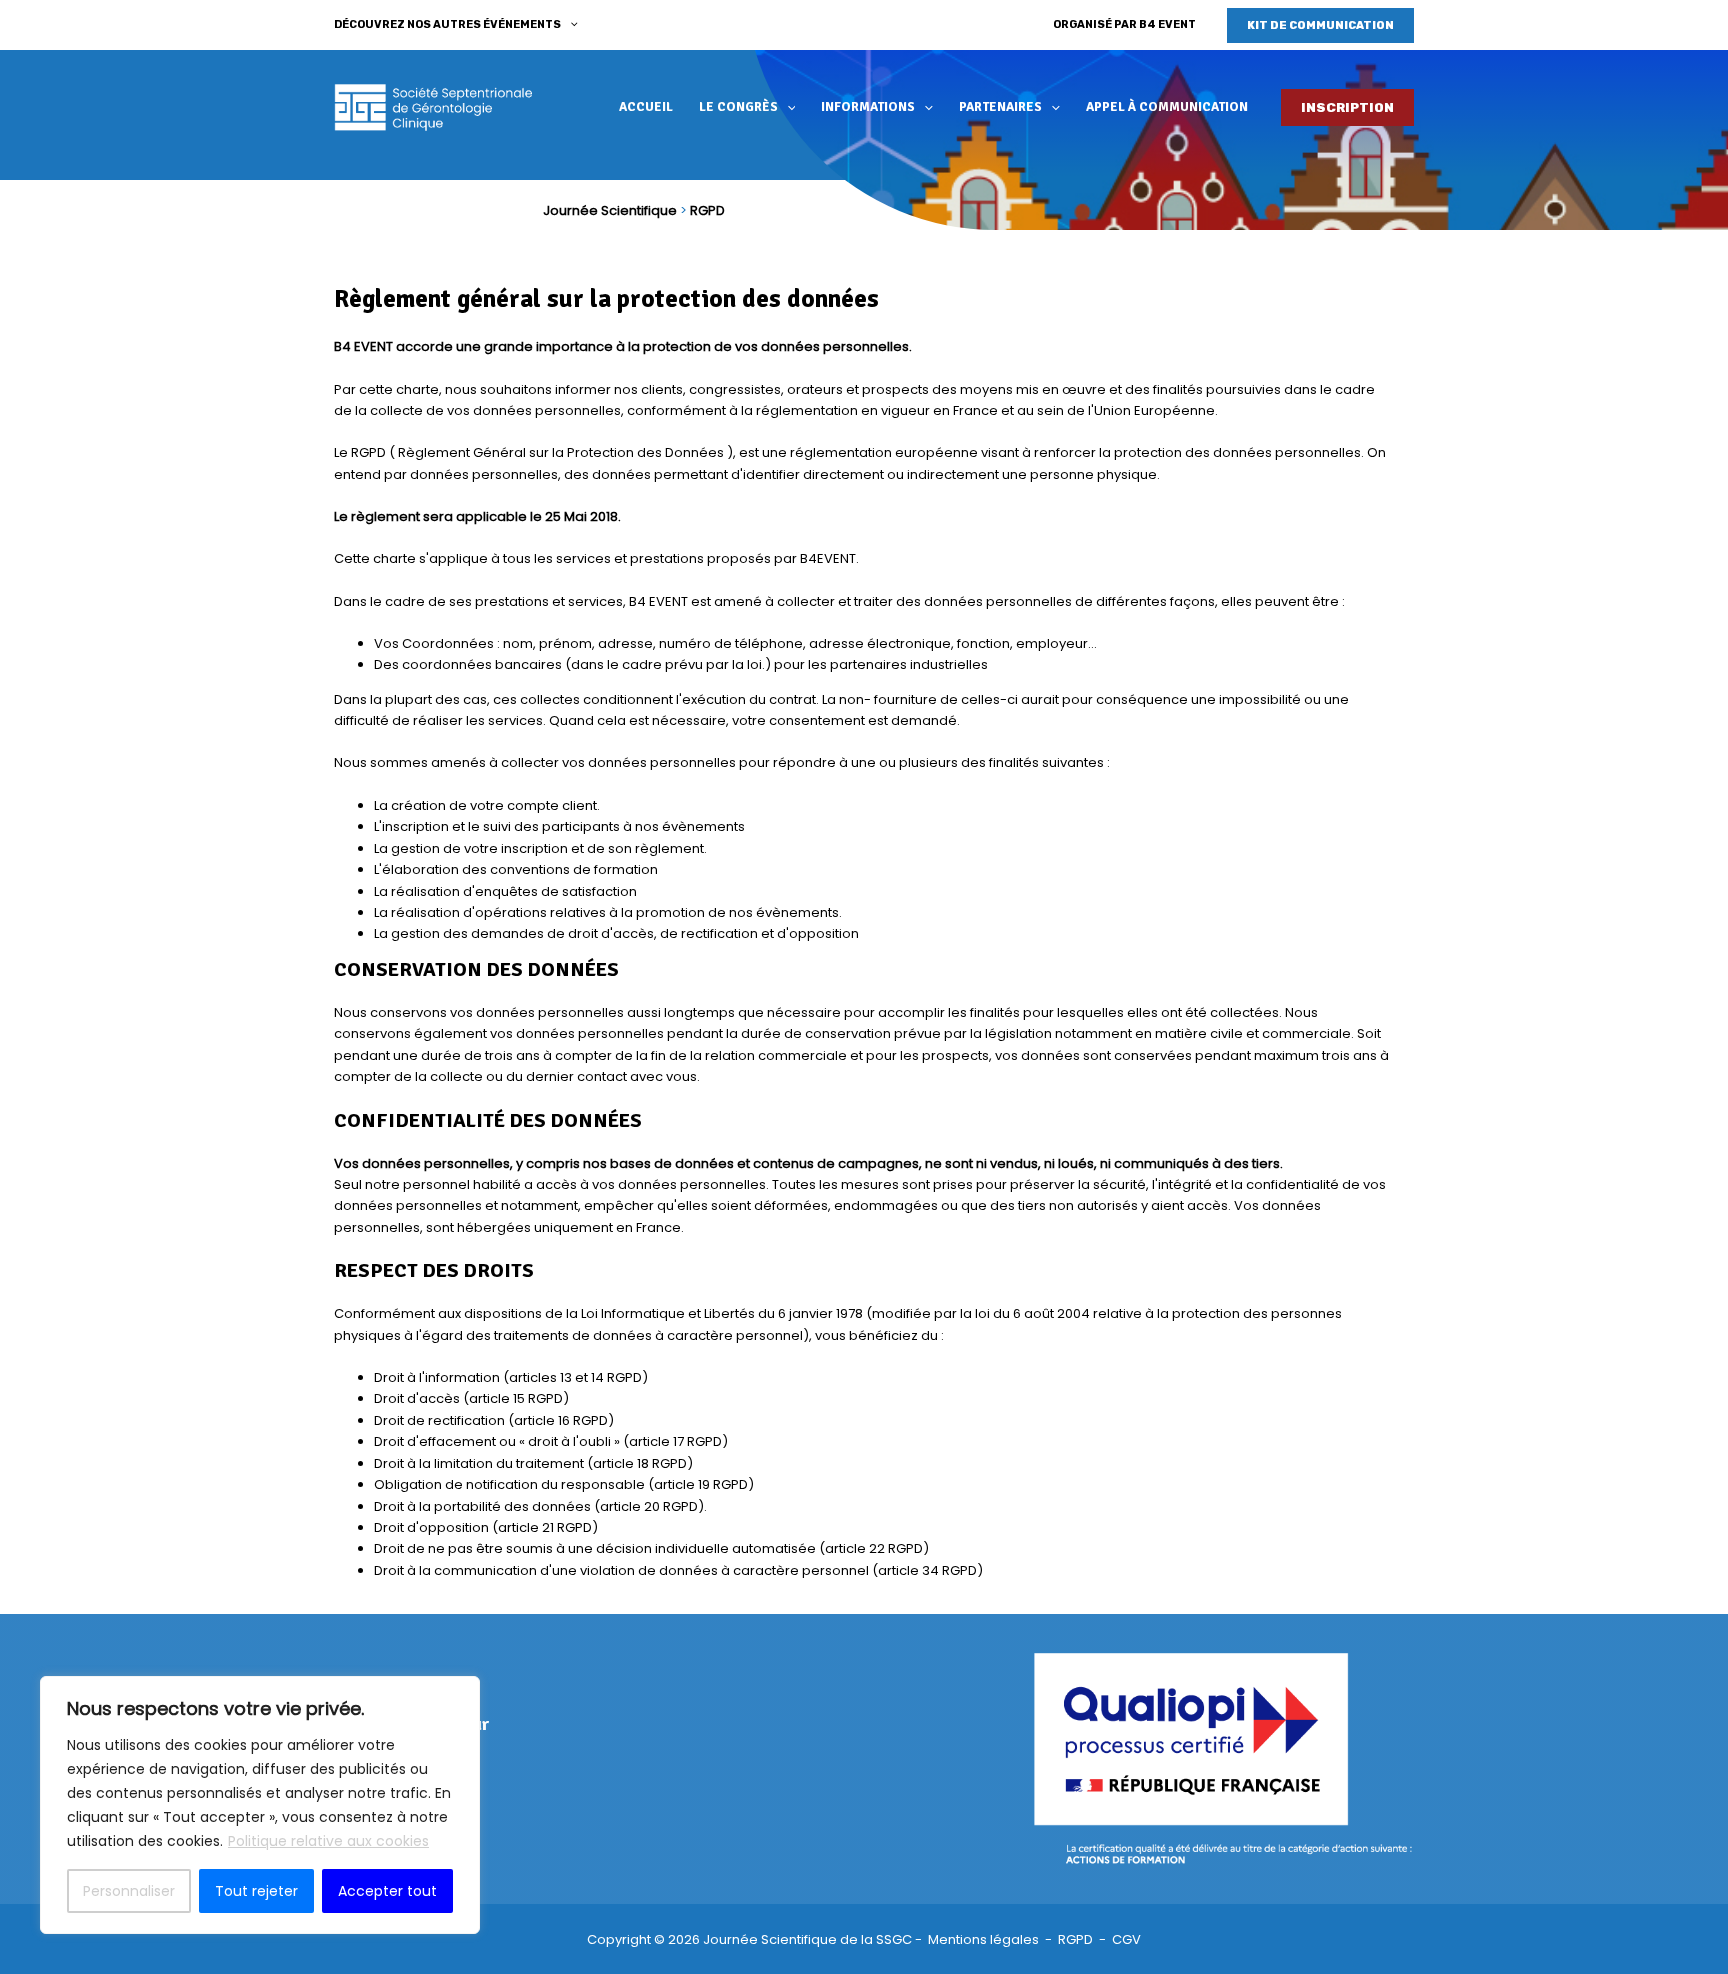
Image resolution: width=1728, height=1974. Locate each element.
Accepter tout (387, 1891)
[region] (260, 1805)
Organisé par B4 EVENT (1124, 24)
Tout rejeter (256, 1891)
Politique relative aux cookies (328, 1841)
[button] (569, 25)
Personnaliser (129, 1891)
